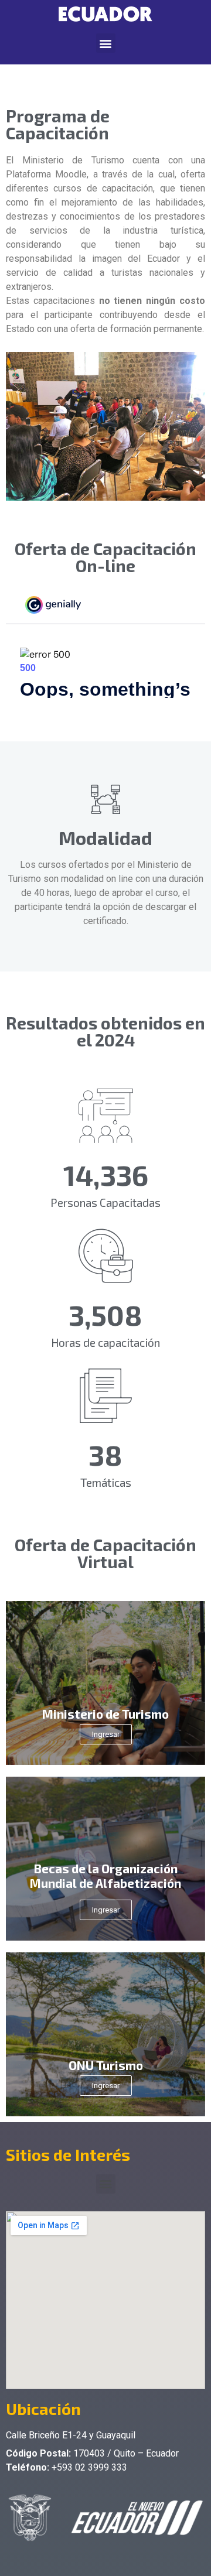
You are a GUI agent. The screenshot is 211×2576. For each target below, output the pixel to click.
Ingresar (106, 1734)
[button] (106, 43)
